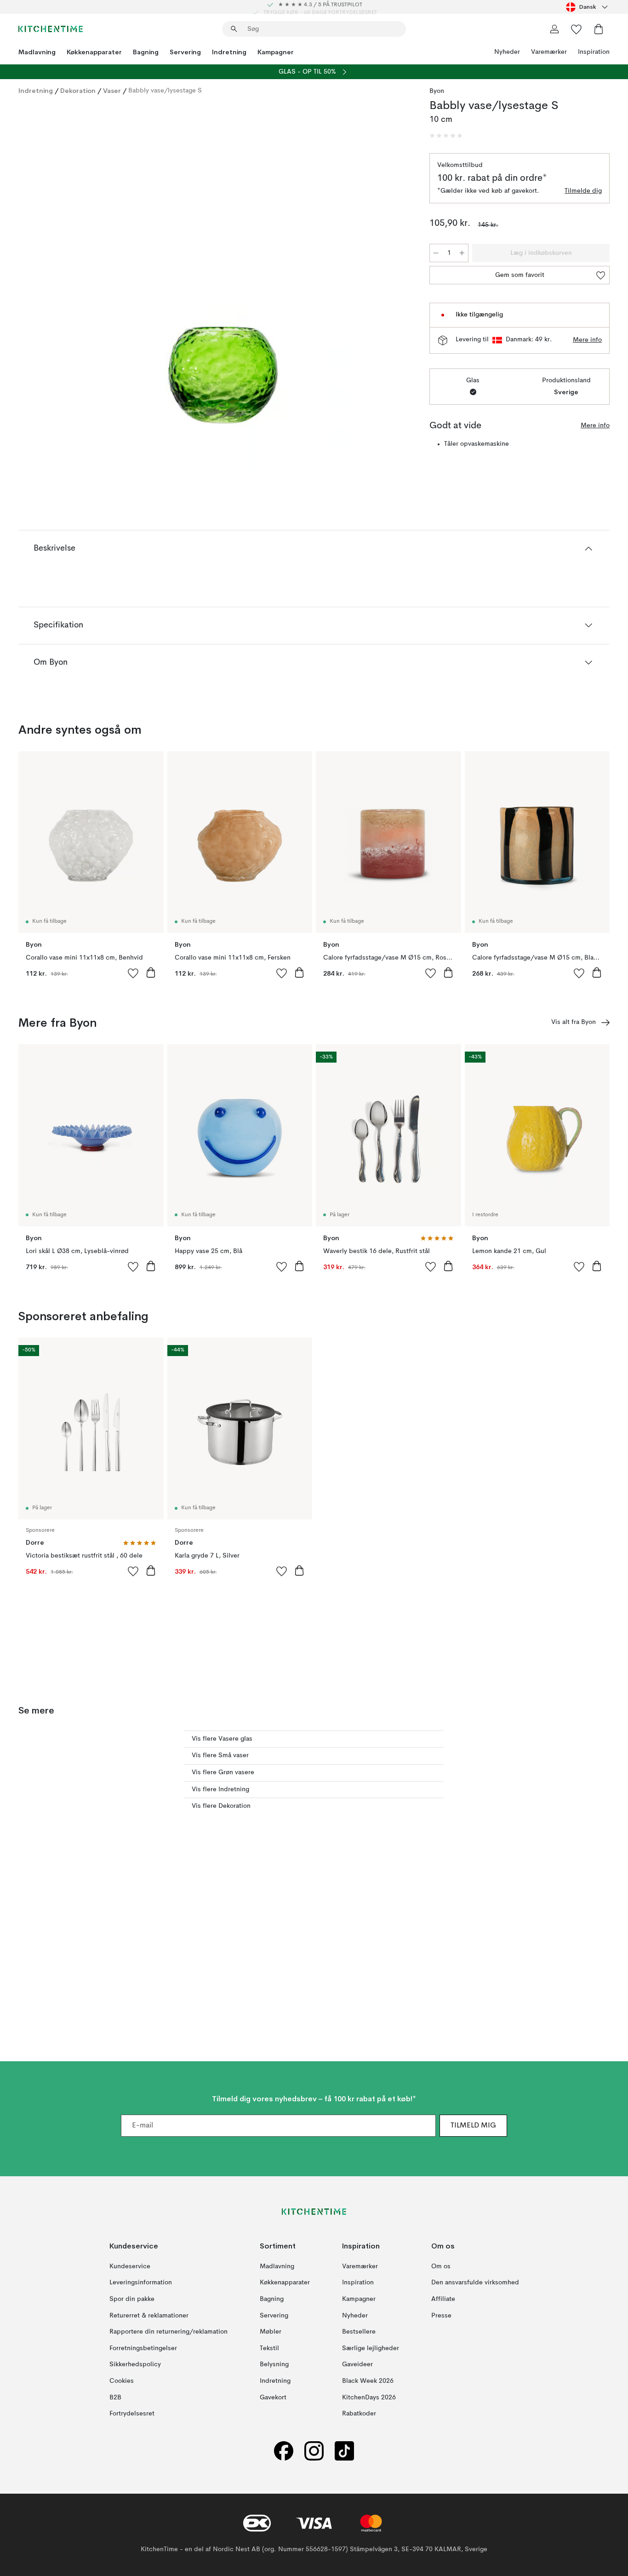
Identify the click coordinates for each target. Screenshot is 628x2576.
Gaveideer (357, 2364)
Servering (185, 52)
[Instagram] (314, 2451)
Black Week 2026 (368, 2381)
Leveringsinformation (141, 2283)
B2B (115, 2397)
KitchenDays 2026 (369, 2397)
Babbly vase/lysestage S (165, 91)
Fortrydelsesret (132, 2414)
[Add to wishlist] (133, 973)
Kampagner (276, 52)
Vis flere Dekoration (221, 1806)
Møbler (271, 2332)
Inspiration (594, 52)
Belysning (274, 2364)
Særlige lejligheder (371, 2348)
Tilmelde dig (583, 191)
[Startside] (51, 29)
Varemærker (549, 52)
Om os (441, 2266)
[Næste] (394, 288)
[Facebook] (284, 2451)
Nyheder (507, 52)
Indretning (229, 52)
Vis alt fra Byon (574, 1022)
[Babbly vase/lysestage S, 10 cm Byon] (222, 287)
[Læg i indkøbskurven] (151, 972)
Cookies (122, 2381)
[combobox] (588, 7)
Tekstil (269, 2348)
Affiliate (443, 2299)
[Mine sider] (554, 29)
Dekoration (78, 91)
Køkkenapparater (94, 52)
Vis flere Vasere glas (222, 1739)
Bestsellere (359, 2332)
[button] (446, 136)
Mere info (587, 340)
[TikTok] (344, 2451)
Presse (441, 2315)
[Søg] (234, 29)
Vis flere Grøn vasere (223, 1772)
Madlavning (37, 52)
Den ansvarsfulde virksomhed (475, 2283)
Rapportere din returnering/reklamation (168, 2332)
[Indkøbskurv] (599, 29)
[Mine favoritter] (577, 29)
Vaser (112, 91)
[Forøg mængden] (462, 253)
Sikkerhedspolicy (135, 2364)
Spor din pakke (132, 2299)
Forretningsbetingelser (143, 2348)
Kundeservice (130, 2266)
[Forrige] (50, 288)
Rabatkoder (359, 2414)
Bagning (146, 52)
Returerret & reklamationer (149, 2315)
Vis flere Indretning (220, 1789)
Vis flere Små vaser (220, 1755)
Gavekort (273, 2397)
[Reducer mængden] (436, 253)
